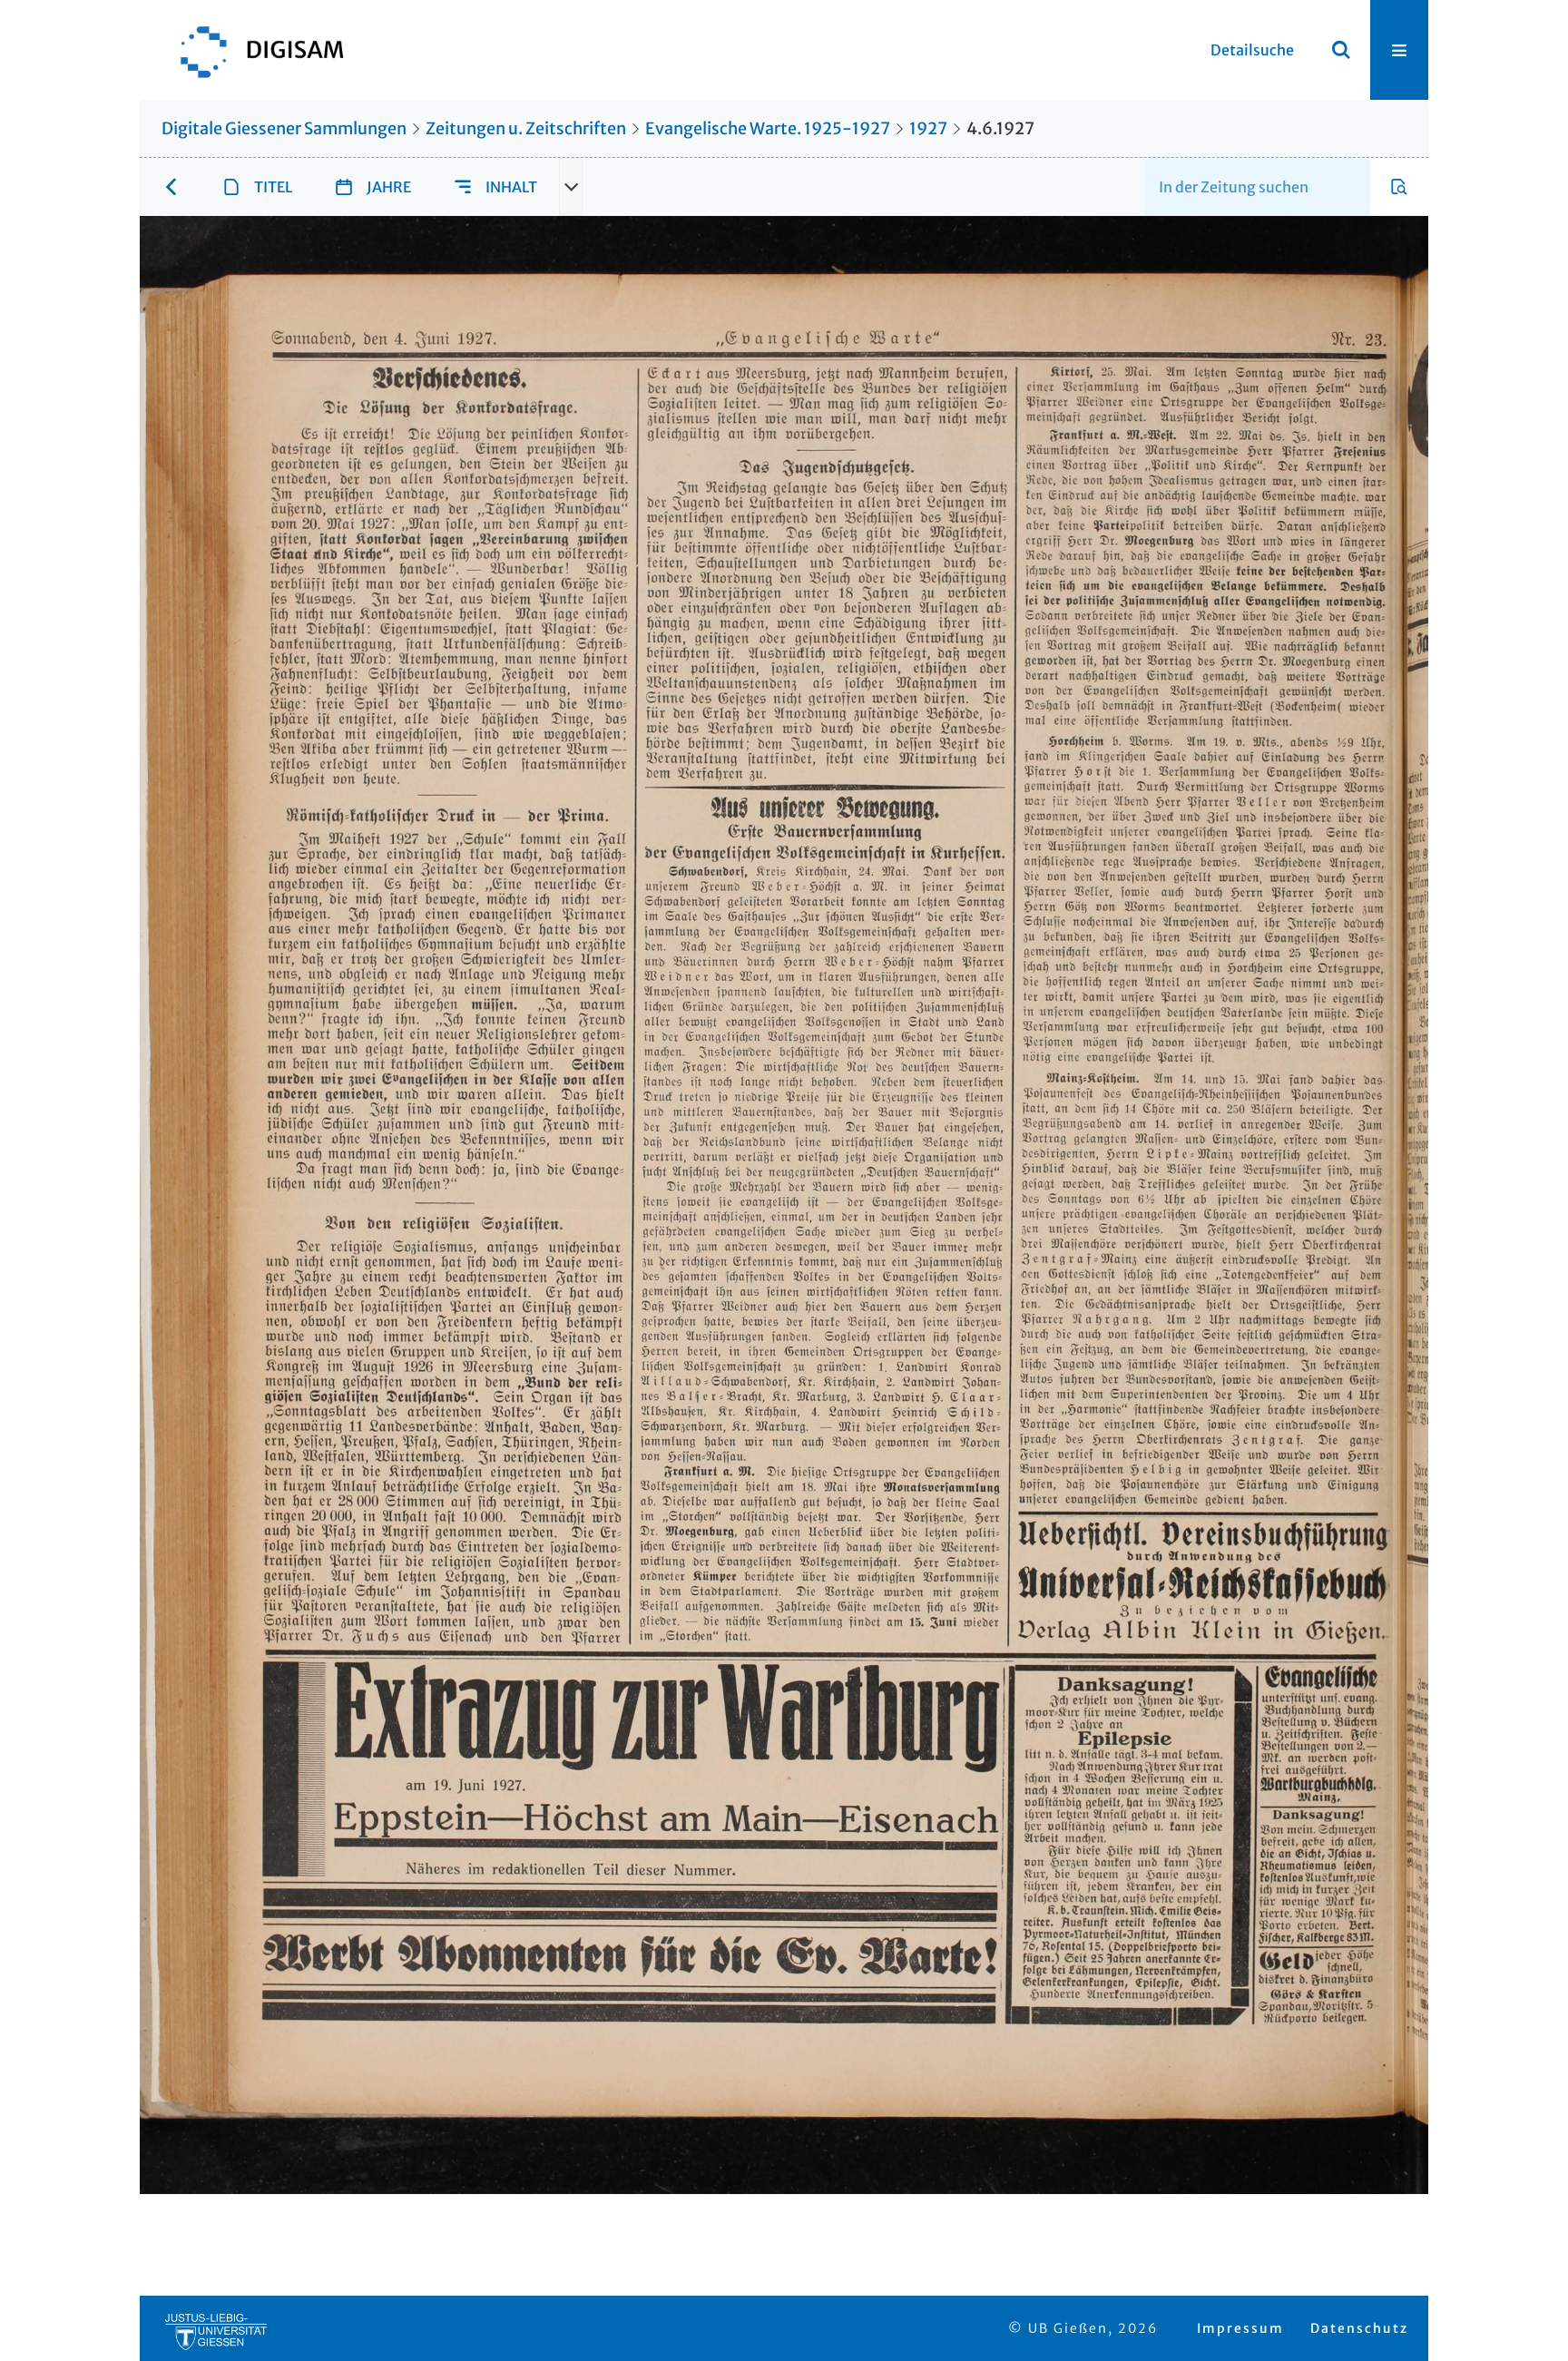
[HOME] (253, 50)
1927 (928, 128)
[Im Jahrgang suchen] (1399, 187)
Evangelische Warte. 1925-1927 (768, 128)
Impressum (1240, 2328)
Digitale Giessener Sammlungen (284, 128)
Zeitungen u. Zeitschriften (526, 128)
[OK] (1341, 50)
